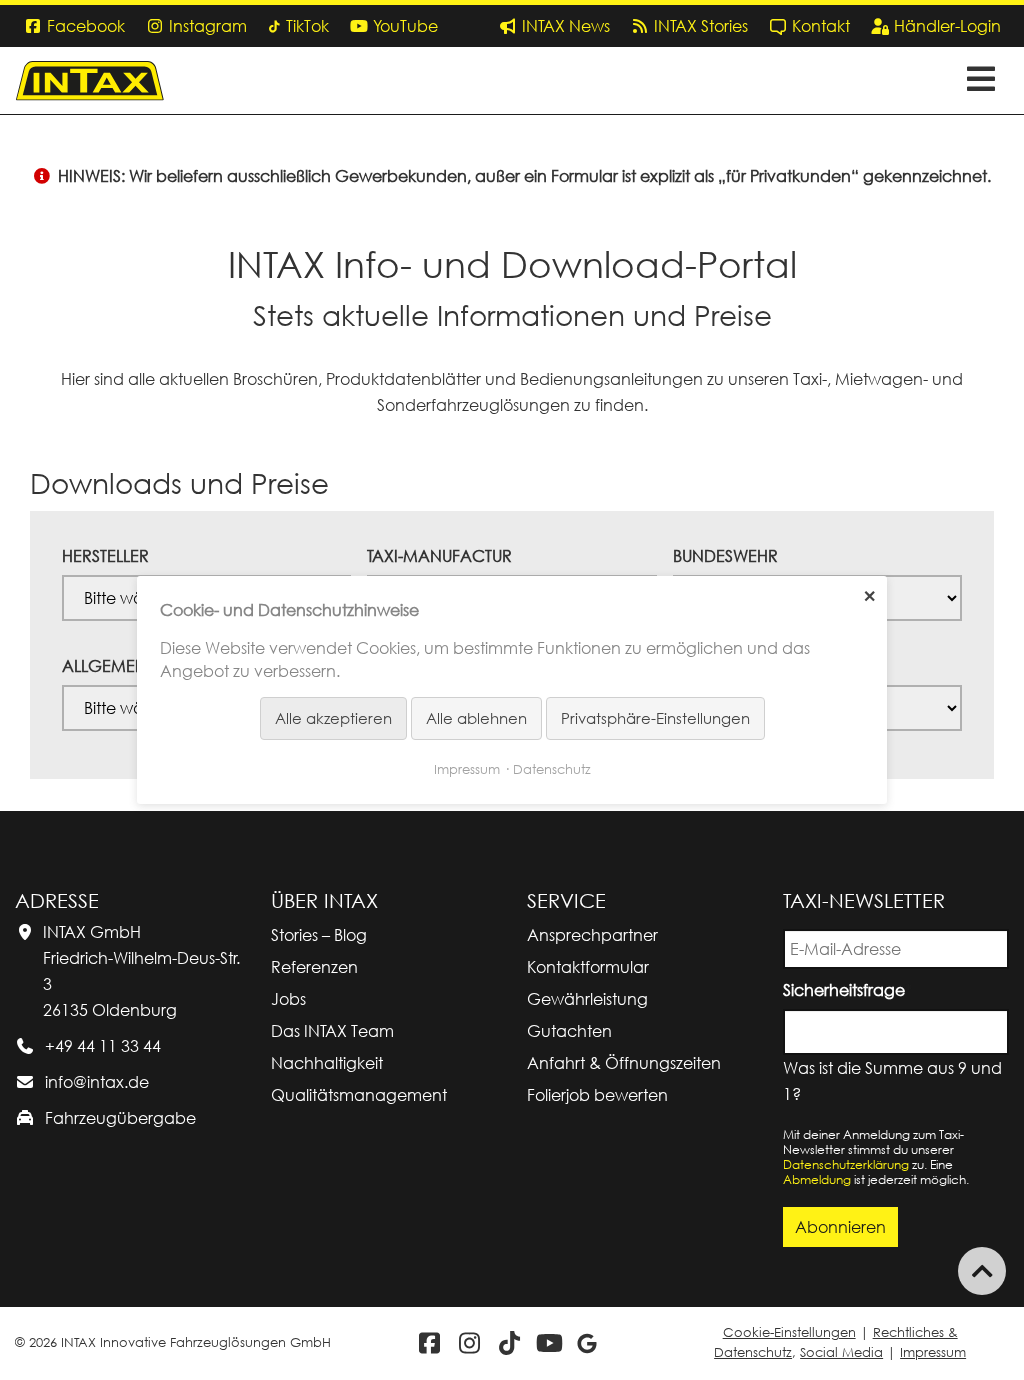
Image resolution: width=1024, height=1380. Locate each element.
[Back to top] (982, 1271)
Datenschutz (552, 769)
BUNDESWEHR (725, 556)
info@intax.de (97, 1082)
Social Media (841, 1352)
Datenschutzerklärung (846, 1164)
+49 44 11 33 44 (103, 1046)
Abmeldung (817, 1179)
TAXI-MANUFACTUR (439, 556)
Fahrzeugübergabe (120, 1118)
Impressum (933, 1352)
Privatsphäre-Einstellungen (655, 718)
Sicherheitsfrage (847, 988)
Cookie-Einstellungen (789, 1332)
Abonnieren (840, 1227)
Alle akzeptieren (333, 718)
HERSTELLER (105, 556)
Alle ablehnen (476, 718)
